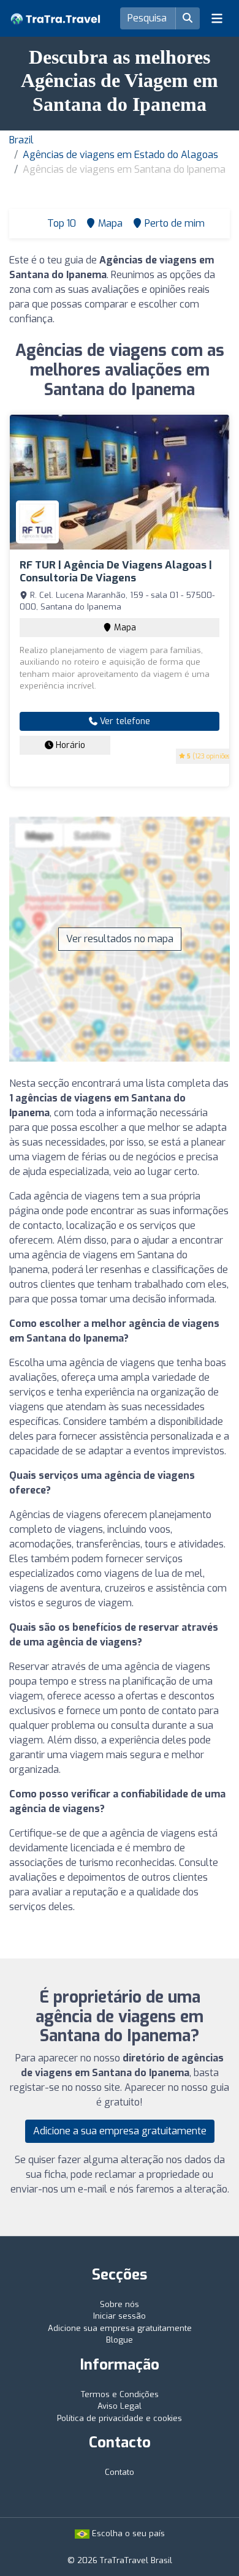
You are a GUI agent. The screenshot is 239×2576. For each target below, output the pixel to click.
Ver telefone (124, 721)
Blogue (120, 2340)
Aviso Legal (120, 2406)
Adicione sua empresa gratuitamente (120, 2328)
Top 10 (60, 223)
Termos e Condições (120, 2394)
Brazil (21, 140)
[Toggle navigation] (217, 18)
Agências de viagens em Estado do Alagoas (120, 155)
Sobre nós (120, 2304)
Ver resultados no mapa (120, 939)
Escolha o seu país (127, 2533)
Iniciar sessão (120, 2316)
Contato (120, 2472)
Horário (69, 745)
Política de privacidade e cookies (120, 2418)
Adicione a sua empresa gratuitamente (120, 2131)
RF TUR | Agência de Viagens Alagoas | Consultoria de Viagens (116, 571)
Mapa (124, 628)
